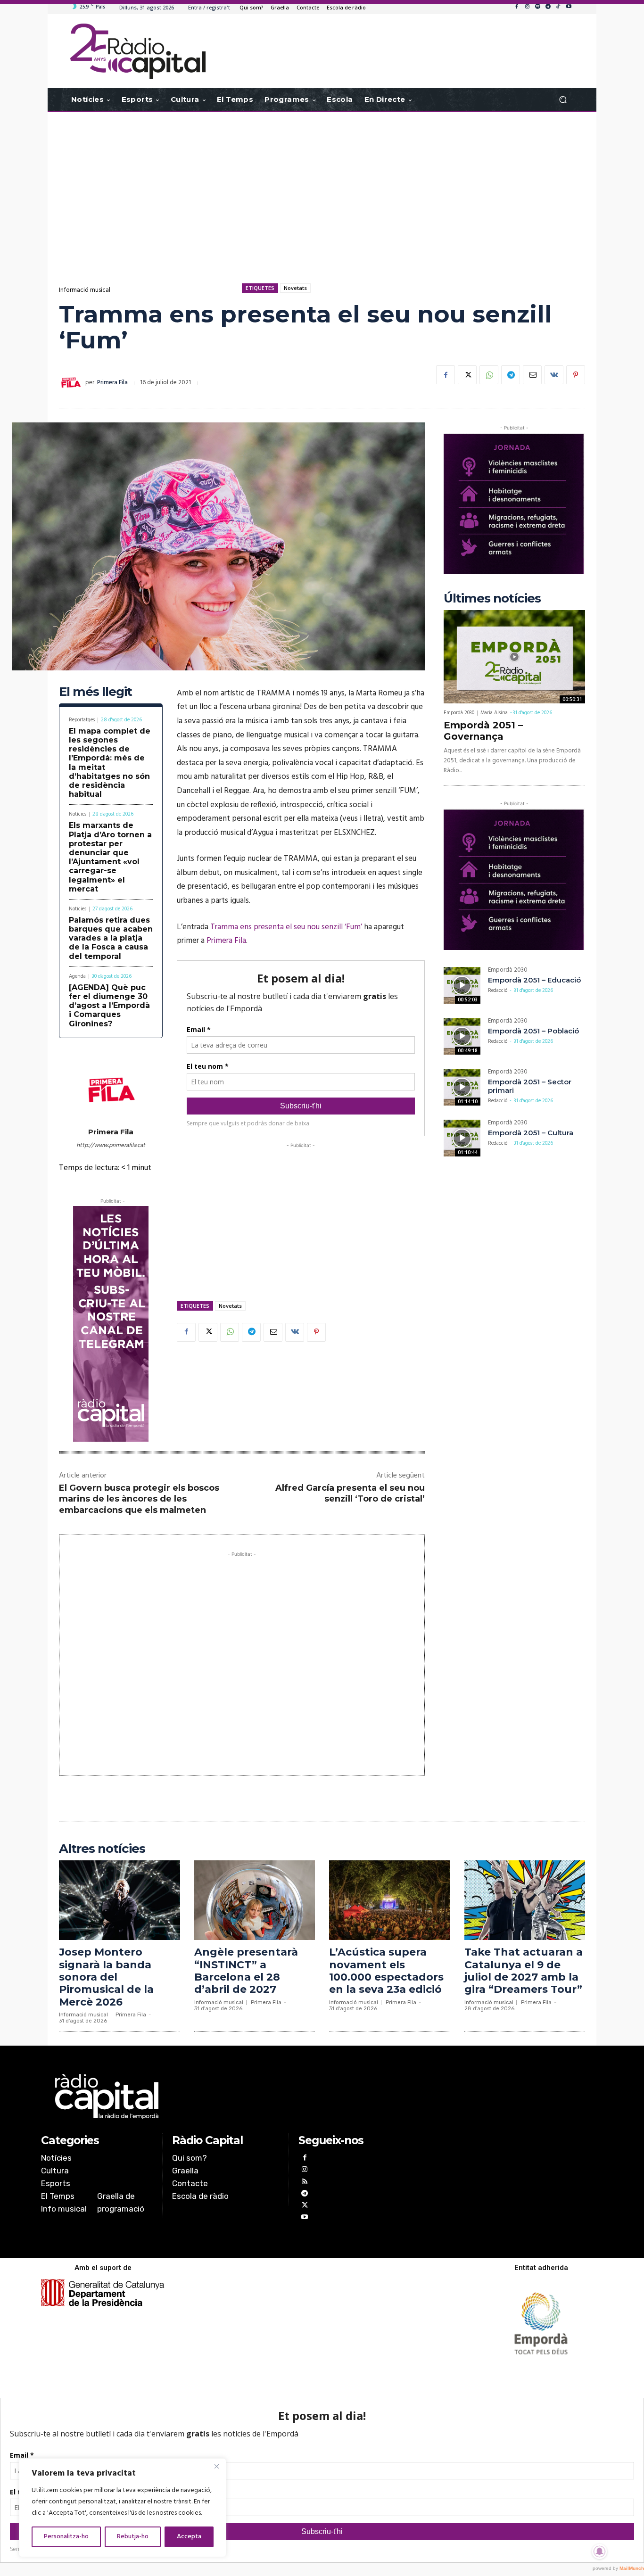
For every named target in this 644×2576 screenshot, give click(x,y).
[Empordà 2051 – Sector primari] (462, 1087)
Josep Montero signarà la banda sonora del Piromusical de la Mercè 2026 (106, 1977)
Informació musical (85, 290)
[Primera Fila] (72, 383)
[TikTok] (558, 7)
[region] (123, 2508)
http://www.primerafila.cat (111, 1145)
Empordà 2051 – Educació (534, 980)
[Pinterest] (576, 375)
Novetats (295, 288)
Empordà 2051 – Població (533, 1031)
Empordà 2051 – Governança (483, 731)
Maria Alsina (494, 713)
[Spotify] (537, 7)
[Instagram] (527, 7)
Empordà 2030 (459, 713)
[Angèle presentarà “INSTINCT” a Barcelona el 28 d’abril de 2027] (255, 1900)
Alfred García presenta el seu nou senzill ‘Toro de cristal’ (350, 1493)
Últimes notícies (492, 599)
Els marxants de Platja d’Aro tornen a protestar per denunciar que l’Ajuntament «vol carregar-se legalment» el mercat (110, 857)
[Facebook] (517, 7)
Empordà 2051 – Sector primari (530, 1086)
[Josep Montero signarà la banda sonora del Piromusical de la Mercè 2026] (120, 1900)
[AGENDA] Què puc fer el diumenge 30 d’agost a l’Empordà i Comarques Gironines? (109, 1006)
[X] (467, 375)
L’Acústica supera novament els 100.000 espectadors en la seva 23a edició (386, 1971)
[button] (563, 100)
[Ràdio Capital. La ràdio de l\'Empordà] (138, 51)
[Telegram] (548, 7)
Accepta (189, 2537)
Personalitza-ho (66, 2537)
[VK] (554, 375)
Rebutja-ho (133, 2537)
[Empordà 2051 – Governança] (514, 657)
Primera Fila (112, 383)
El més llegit (95, 692)
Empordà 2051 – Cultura (531, 1133)
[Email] (532, 375)
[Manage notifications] (600, 2551)
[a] (226, 2097)
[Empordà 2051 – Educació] (462, 985)
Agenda (77, 977)
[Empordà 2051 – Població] (462, 1036)
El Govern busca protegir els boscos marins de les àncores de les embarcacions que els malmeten (139, 1499)
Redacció (498, 991)
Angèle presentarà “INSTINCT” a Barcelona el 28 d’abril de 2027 (246, 1971)
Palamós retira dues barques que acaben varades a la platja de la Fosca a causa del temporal (111, 938)
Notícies (78, 814)
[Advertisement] (322, 188)
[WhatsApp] (489, 375)
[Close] (216, 2466)
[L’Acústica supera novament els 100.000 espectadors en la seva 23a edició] (390, 1900)
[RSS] (304, 2183)
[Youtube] (569, 7)
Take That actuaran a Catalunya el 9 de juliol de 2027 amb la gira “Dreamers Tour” (524, 1971)
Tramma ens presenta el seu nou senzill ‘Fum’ (286, 927)
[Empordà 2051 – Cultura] (462, 1138)
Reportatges (82, 720)
